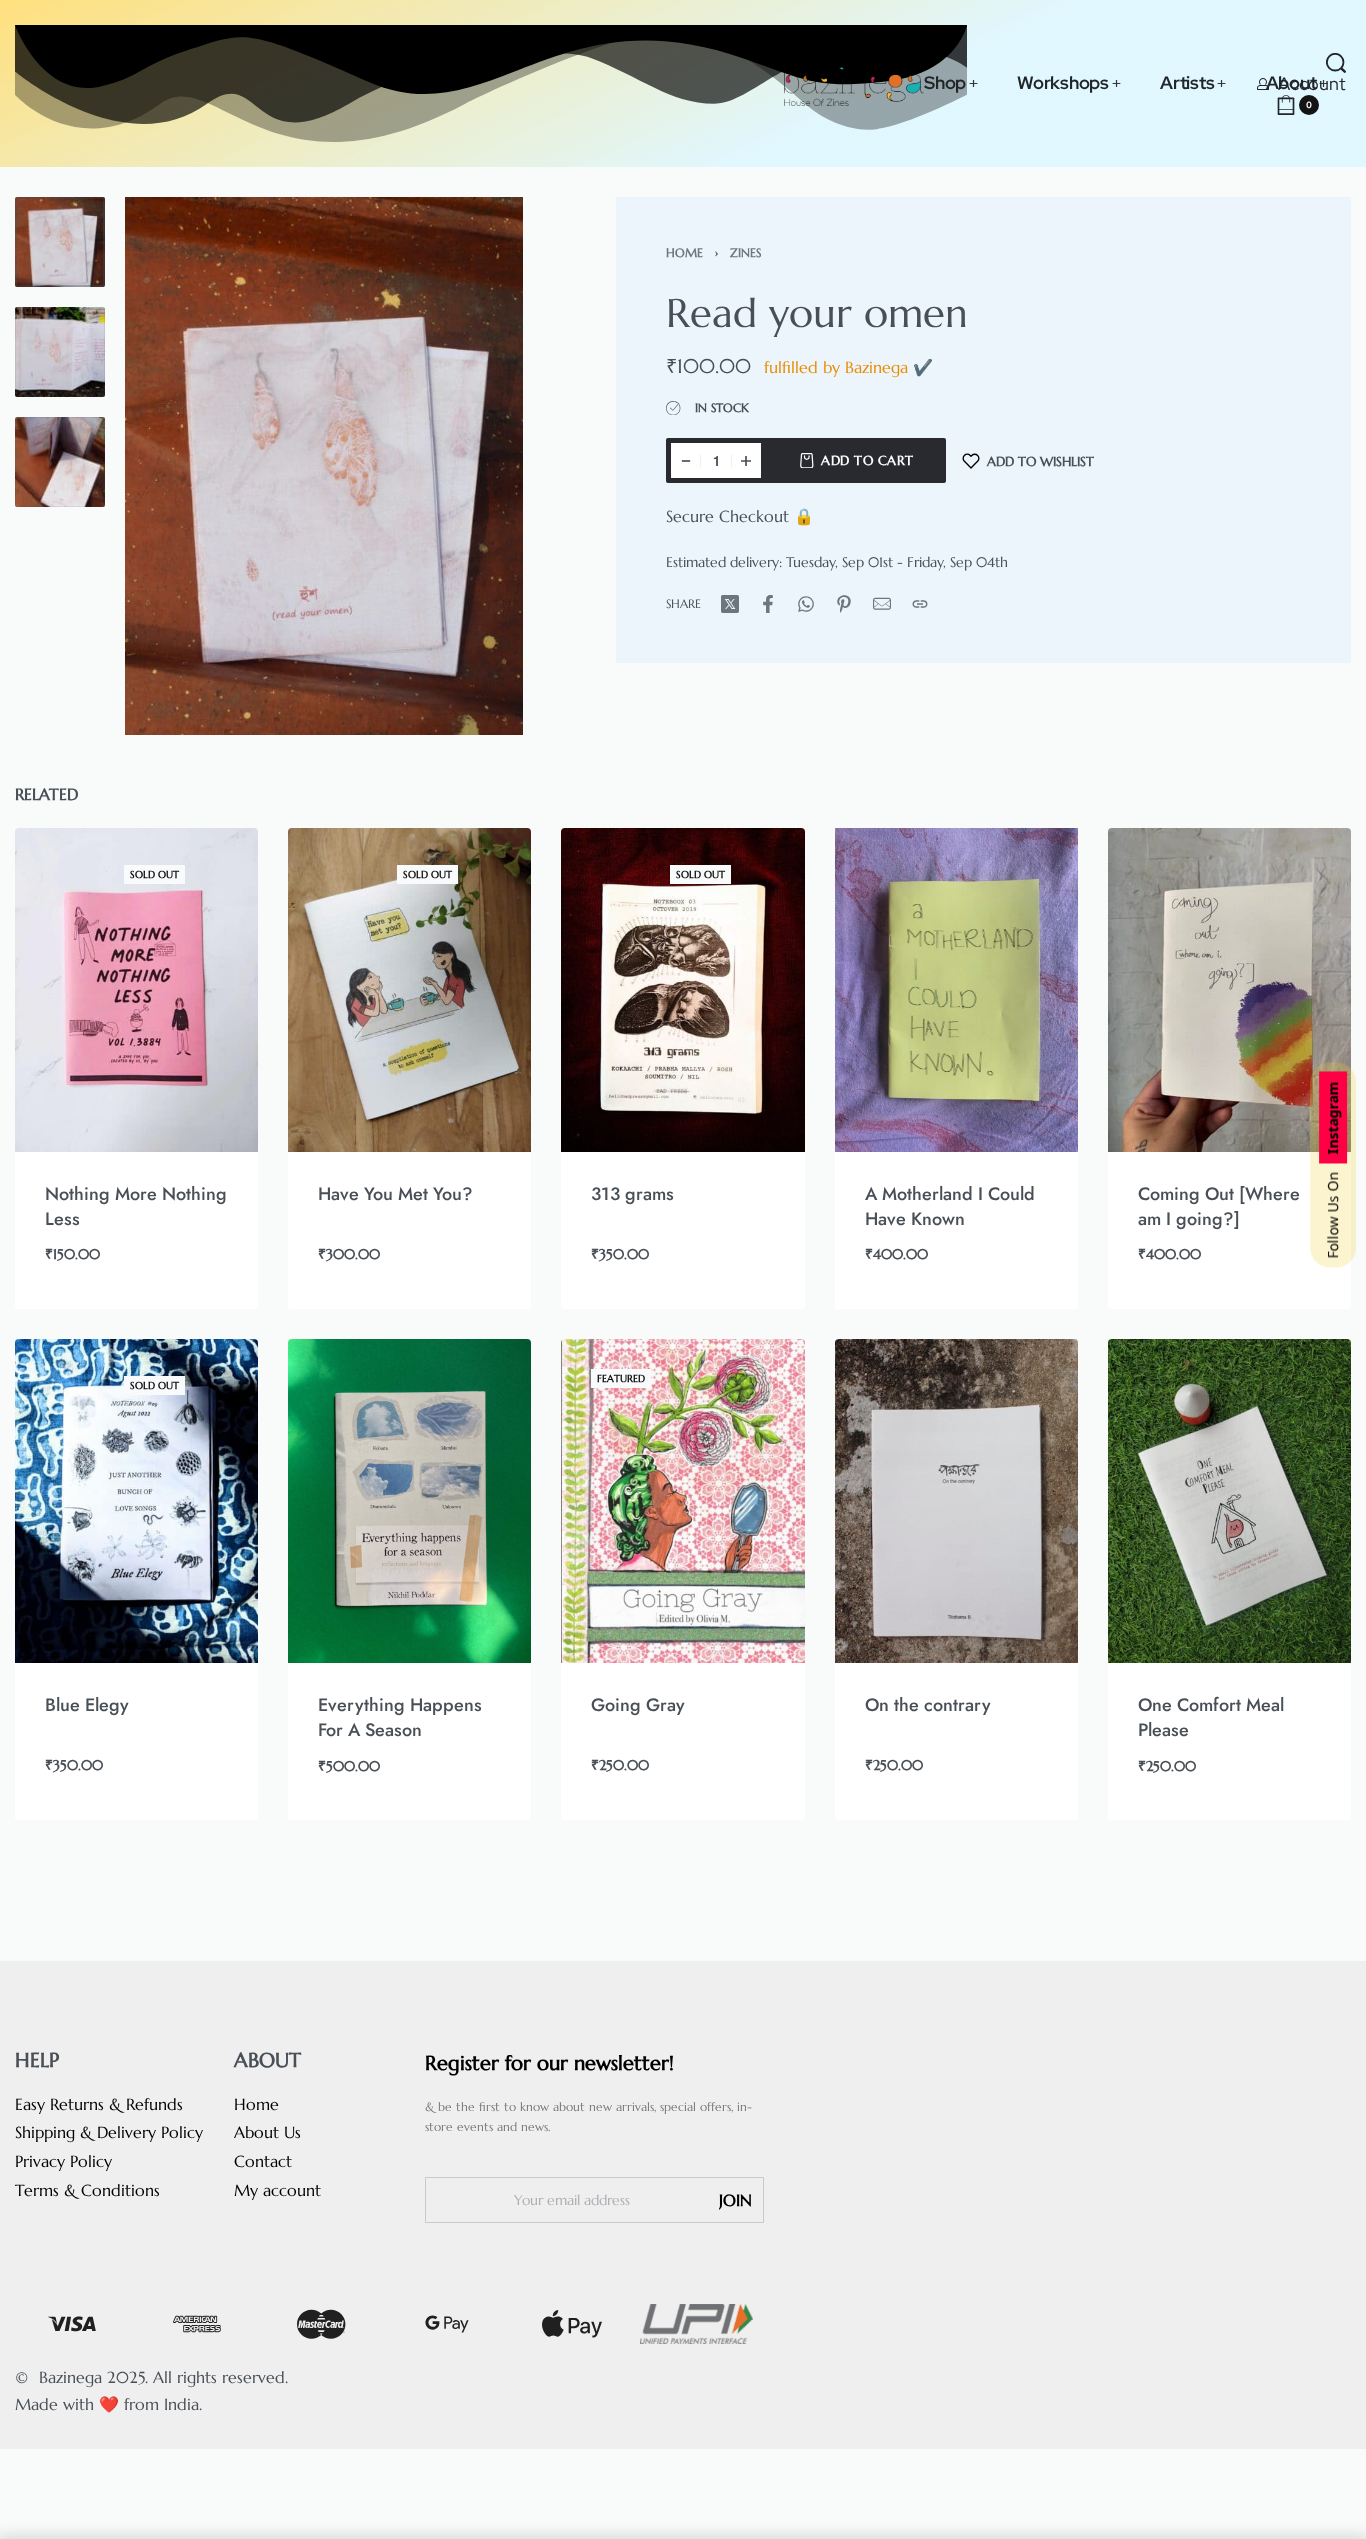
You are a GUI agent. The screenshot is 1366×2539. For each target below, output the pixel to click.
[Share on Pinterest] (844, 604)
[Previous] (179, 466)
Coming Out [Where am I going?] (1219, 1206)
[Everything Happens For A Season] (409, 1501)
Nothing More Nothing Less (136, 1206)
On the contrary (928, 1705)
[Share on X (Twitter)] (730, 604)
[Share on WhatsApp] (806, 604)
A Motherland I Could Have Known (950, 1206)
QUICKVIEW (175, 1124)
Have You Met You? (395, 1194)
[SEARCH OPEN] (1336, 63)
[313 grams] (682, 990)
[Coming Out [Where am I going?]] (1229, 990)
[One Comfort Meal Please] (1229, 1501)
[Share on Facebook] (768, 604)
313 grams (632, 1194)
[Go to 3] (60, 462)
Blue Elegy (87, 1705)
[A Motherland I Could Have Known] (956, 990)
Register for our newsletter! (549, 2063)
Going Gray (638, 1705)
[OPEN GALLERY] (324, 466)
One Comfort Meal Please (1211, 1717)
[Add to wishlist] (212, 875)
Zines (745, 252)
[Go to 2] (60, 352)
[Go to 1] (60, 242)
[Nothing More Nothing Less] (136, 990)
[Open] (1346, 105)
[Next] (469, 466)
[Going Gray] (682, 1501)
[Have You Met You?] (409, 990)
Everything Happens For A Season (400, 1717)
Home (684, 252)
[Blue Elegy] (136, 1501)
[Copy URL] (920, 604)
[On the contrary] (956, 1501)
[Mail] (882, 604)
